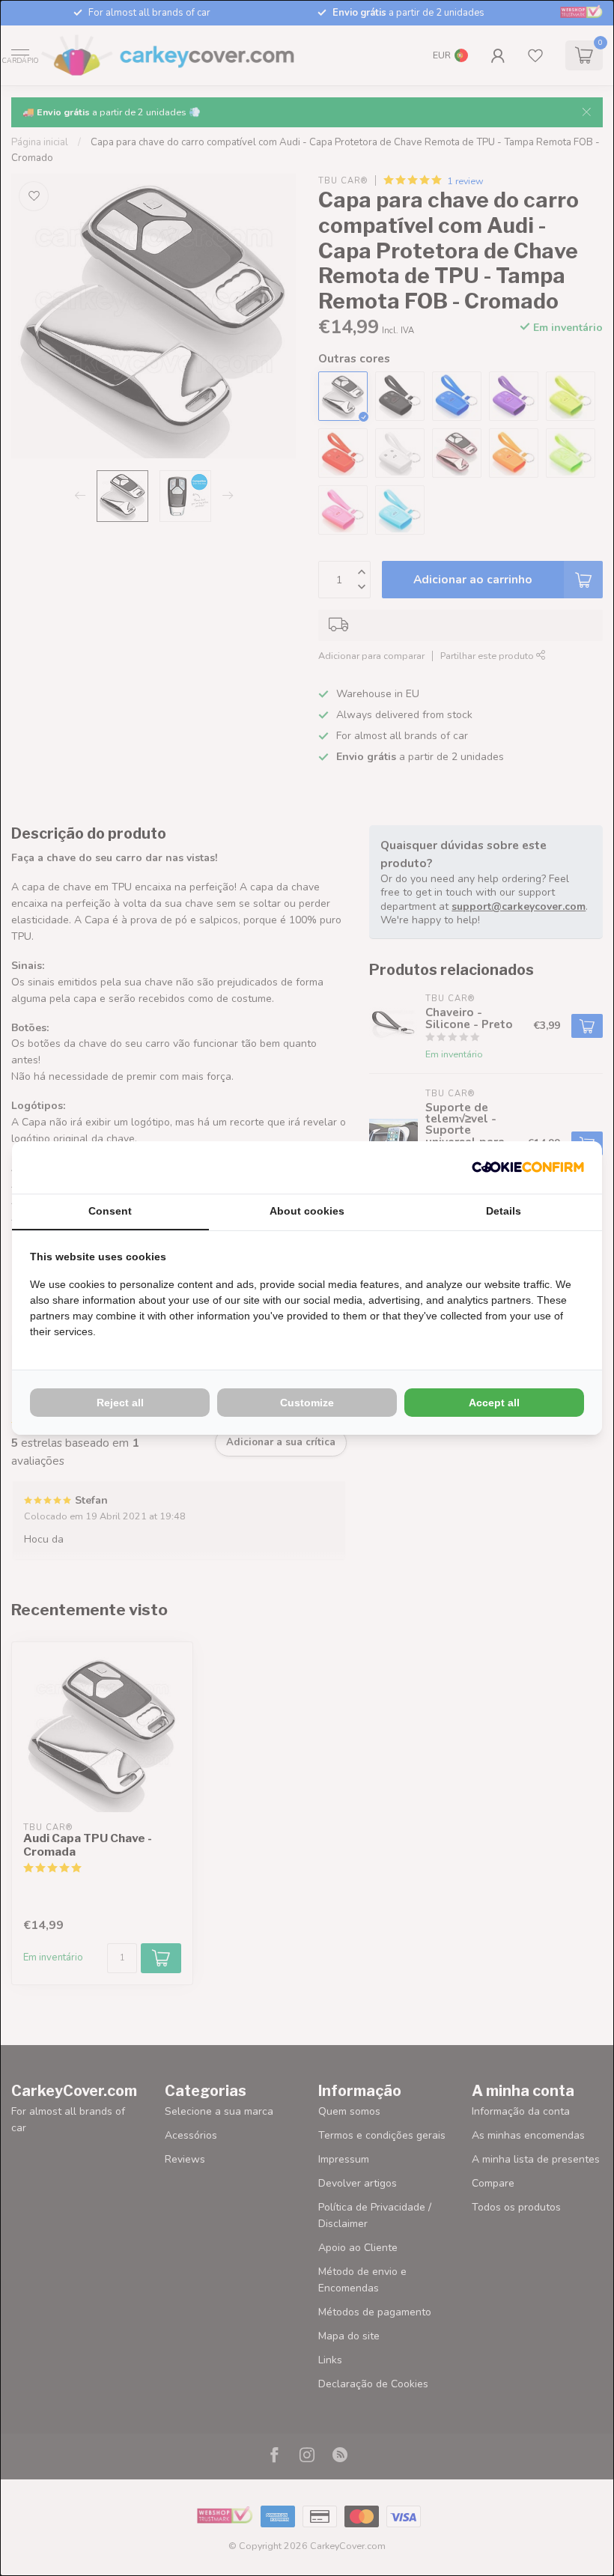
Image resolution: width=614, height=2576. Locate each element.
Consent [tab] (110, 1211)
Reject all (120, 1403)
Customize (307, 1403)
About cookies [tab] (307, 1211)
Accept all (494, 1403)
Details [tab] (504, 1211)
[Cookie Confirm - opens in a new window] (528, 1167)
